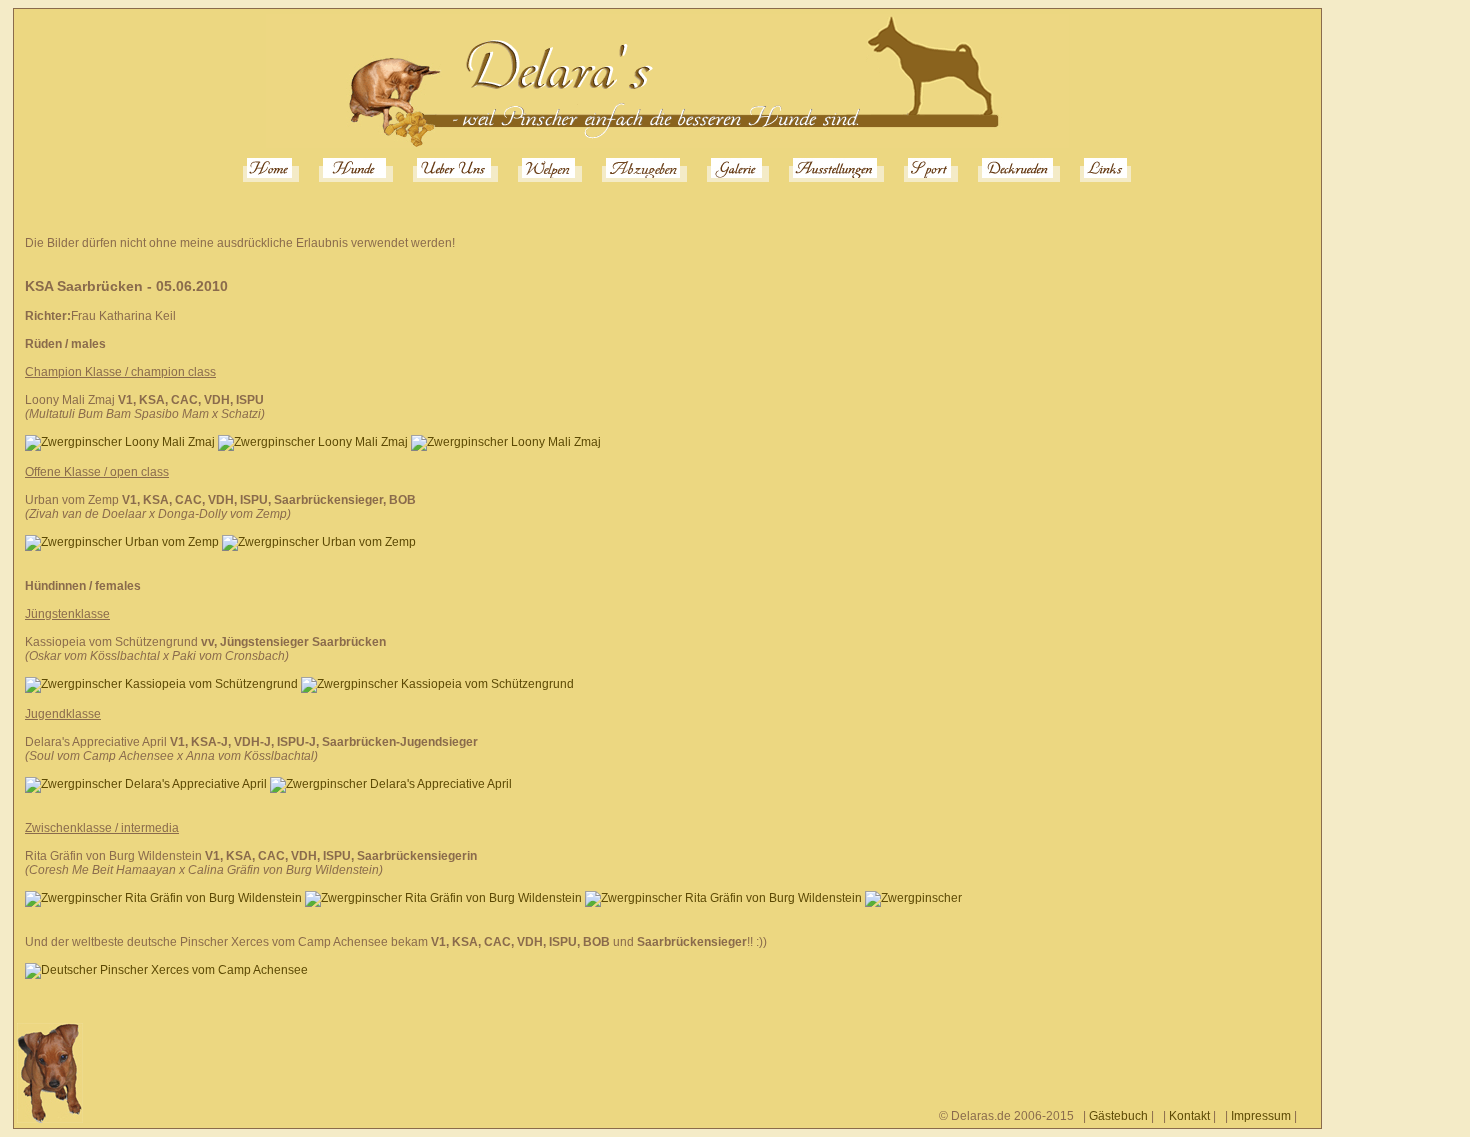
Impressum (1261, 1116)
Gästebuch (1118, 1116)
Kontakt (1189, 1116)
